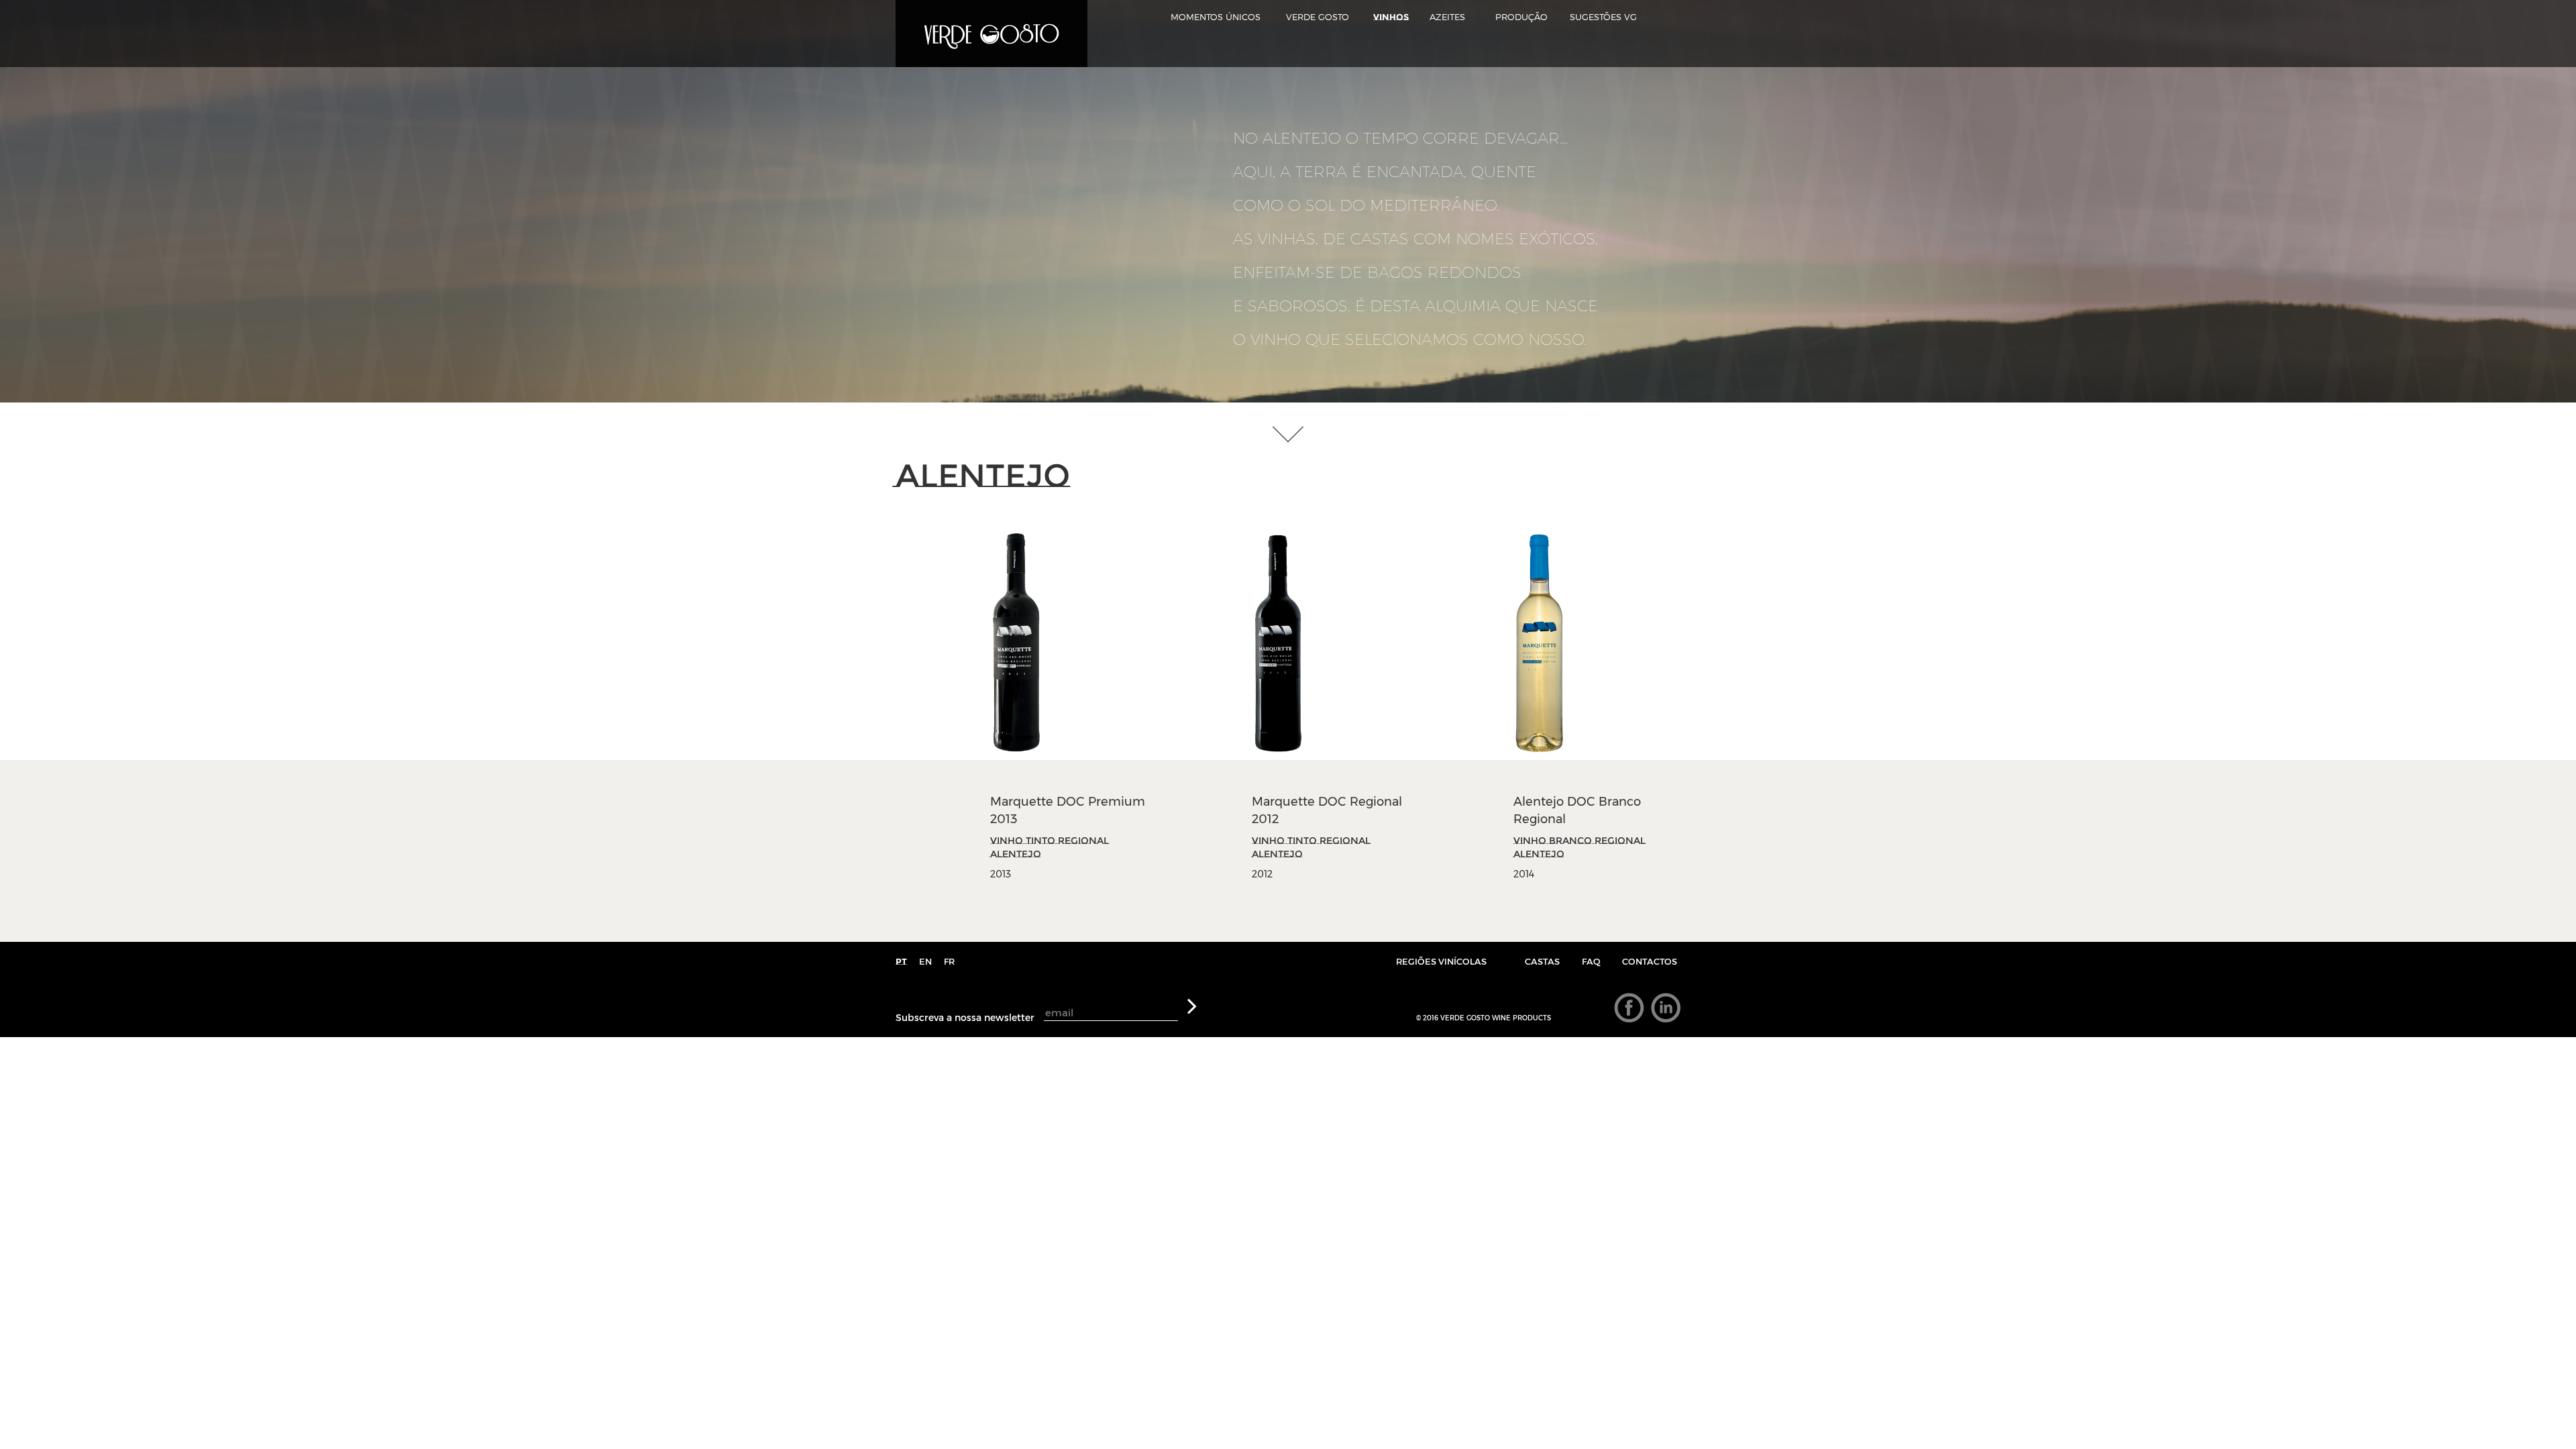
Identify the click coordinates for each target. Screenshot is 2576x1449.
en (925, 961)
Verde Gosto (1318, 17)
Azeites (1447, 17)
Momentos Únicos (1216, 17)
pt (901, 961)
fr (949, 961)
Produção (1521, 17)
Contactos (1650, 961)
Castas (1542, 961)
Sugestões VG (1603, 17)
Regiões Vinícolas (1441, 961)
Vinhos (1391, 17)
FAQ (1591, 961)
